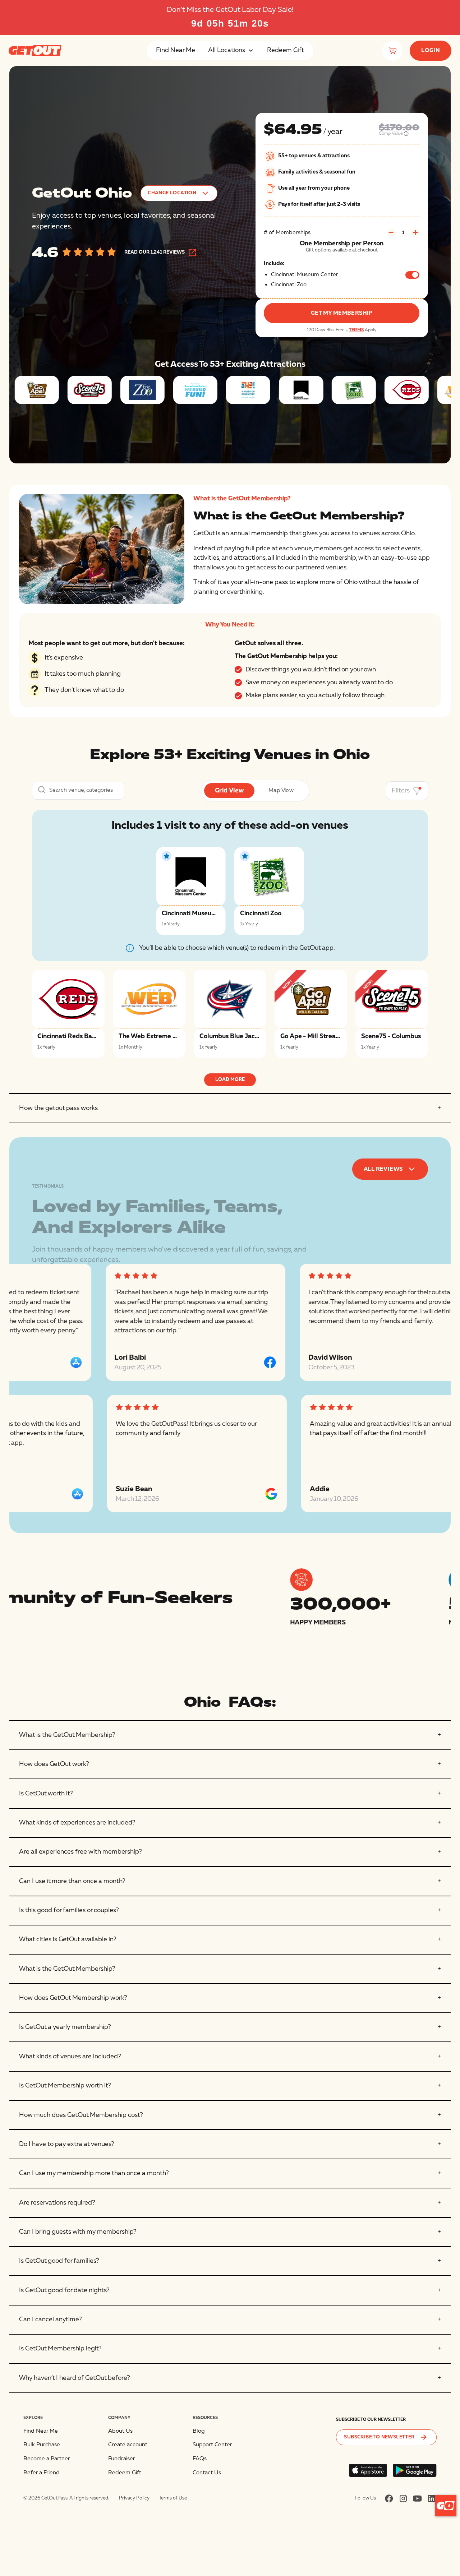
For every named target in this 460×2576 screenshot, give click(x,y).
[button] (231, 50)
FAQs (200, 2459)
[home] (35, 50)
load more (230, 1079)
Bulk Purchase (42, 2445)
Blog (199, 2431)
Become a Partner (47, 2459)
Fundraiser (122, 2459)
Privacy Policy (134, 2498)
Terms (356, 330)
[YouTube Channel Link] (417, 2498)
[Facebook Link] (389, 2498)
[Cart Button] (392, 51)
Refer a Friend (42, 2473)
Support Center (212, 2445)
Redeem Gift (286, 50)
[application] (446, 2506)
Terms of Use (173, 2498)
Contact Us (207, 2473)
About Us (120, 2431)
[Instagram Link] (403, 2498)
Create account (128, 2445)
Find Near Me (176, 50)
